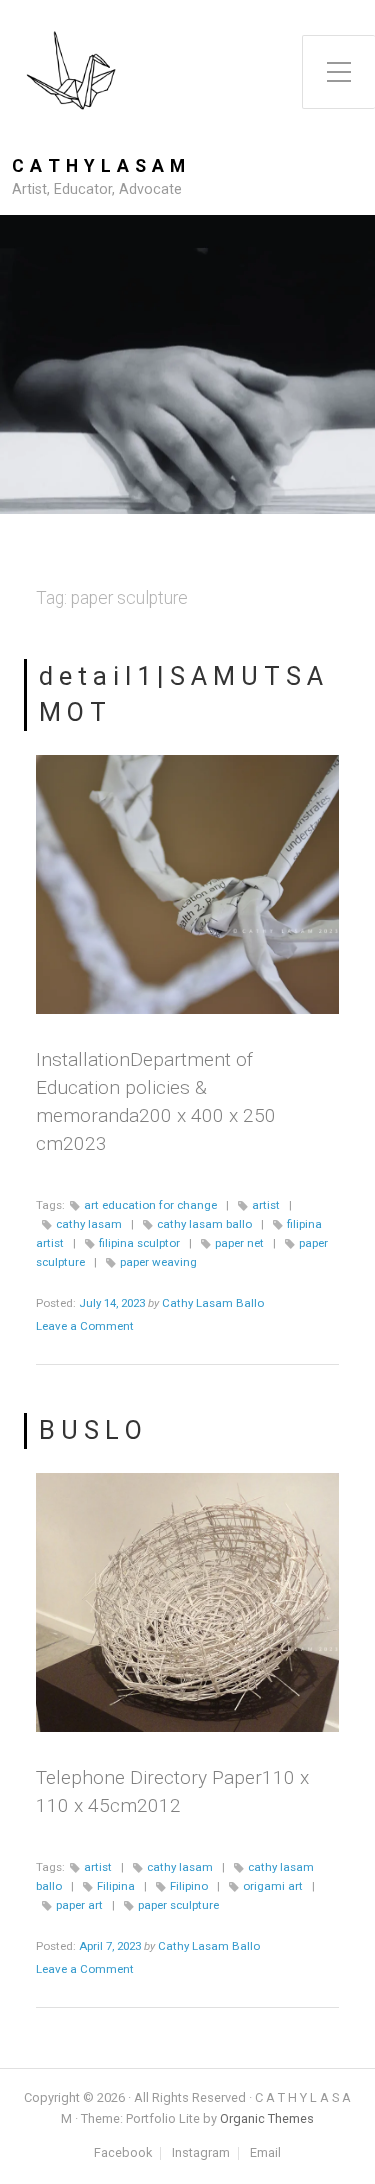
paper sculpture (178, 1905)
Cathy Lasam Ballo (213, 1303)
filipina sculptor (139, 1243)
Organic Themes (267, 2118)
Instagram (201, 2153)
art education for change (150, 1205)
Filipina (116, 1886)
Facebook (123, 2153)
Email (265, 2153)
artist (266, 1205)
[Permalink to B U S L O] (187, 1603)
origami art (273, 1886)
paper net (239, 1243)
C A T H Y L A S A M (99, 166)
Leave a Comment (85, 1326)
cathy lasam (89, 1224)
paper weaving (158, 1262)
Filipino (189, 1886)
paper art (79, 1905)
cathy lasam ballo (204, 1224)
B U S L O (90, 1430)
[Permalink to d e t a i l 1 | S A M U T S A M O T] (187, 885)
